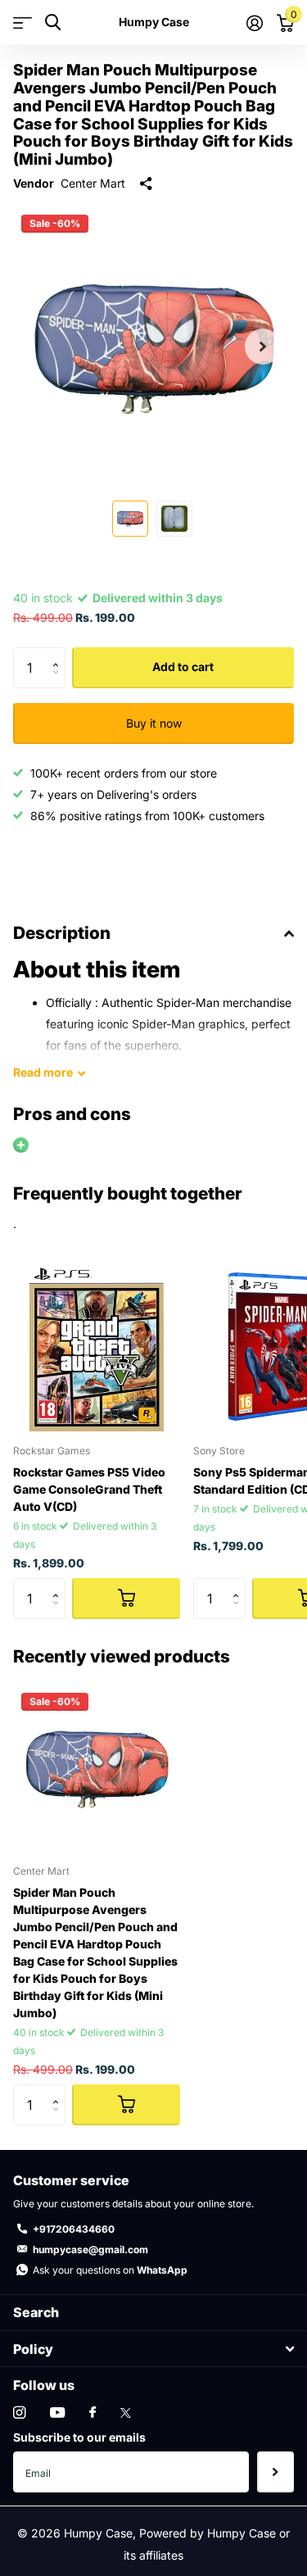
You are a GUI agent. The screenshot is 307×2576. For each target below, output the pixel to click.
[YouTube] (57, 2413)
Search (36, 2312)
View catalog (23, 23)
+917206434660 (74, 2229)
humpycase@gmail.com (90, 2249)
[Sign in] (254, 23)
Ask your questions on (110, 2270)
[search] (53, 23)
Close (153, 2349)
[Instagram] (19, 2413)
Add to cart (183, 667)
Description (62, 933)
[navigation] (130, 519)
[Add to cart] (126, 1599)
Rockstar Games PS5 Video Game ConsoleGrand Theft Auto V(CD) (89, 1489)
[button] (263, 347)
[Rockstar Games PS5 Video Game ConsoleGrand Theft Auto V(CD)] (97, 1348)
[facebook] (93, 2413)
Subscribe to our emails (79, 2437)
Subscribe (275, 2472)
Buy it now (154, 723)
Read (43, 1072)
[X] (126, 2413)
